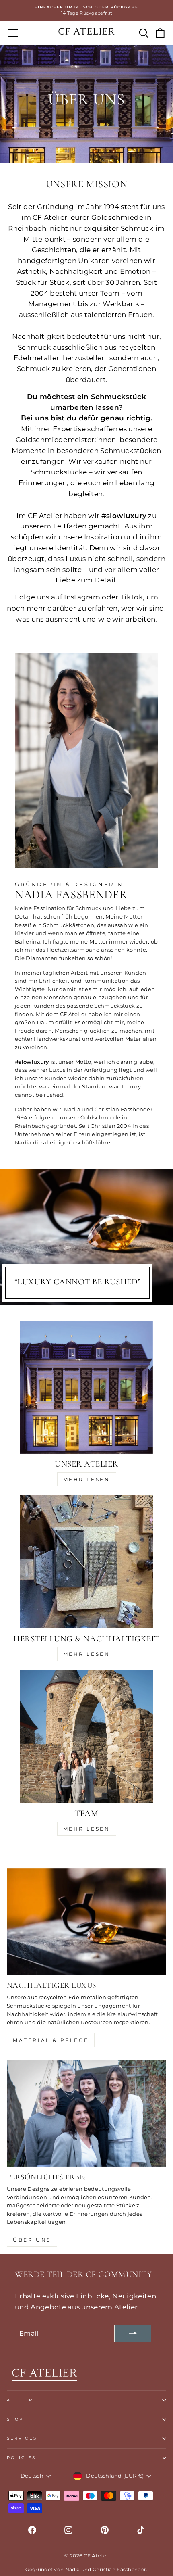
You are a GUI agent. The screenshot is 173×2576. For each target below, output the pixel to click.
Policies (21, 2458)
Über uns (32, 2240)
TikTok (132, 597)
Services (22, 2438)
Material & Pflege (51, 2040)
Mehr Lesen (87, 1479)
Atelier (20, 2400)
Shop (15, 2419)
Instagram (82, 597)
